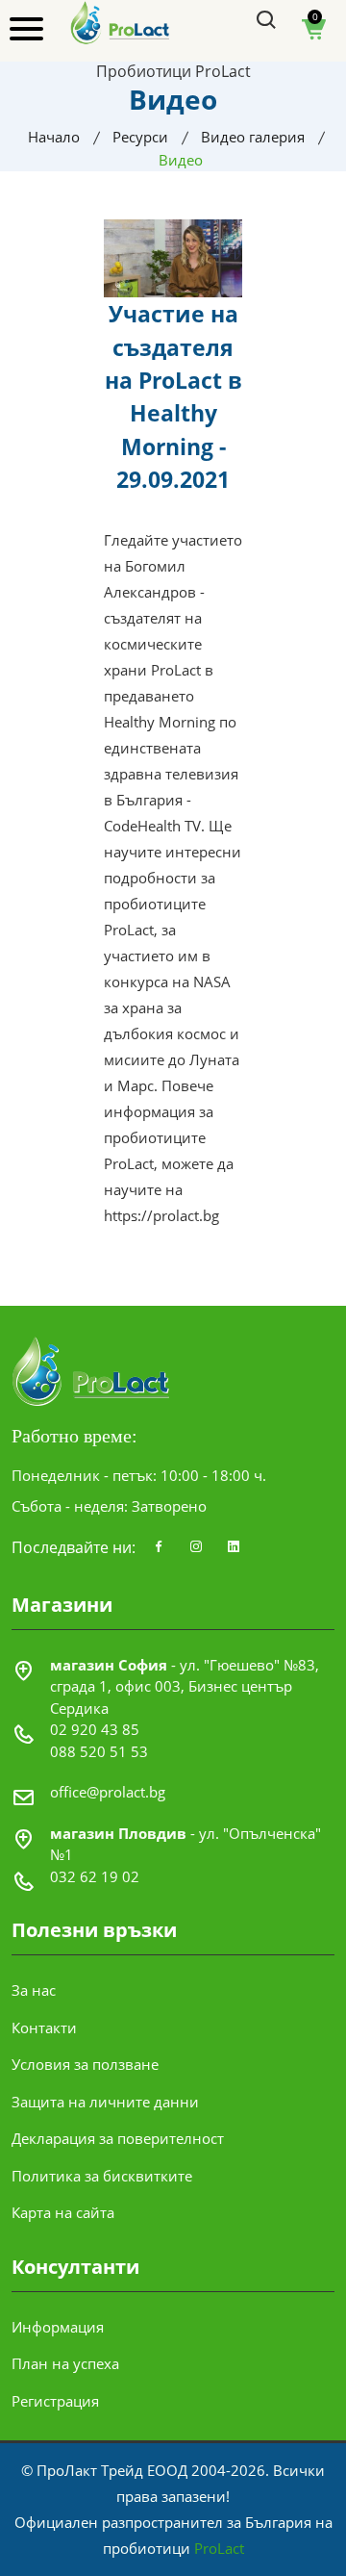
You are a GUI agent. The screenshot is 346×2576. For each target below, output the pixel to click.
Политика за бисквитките (102, 2176)
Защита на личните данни (105, 2102)
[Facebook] (159, 1547)
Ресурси (140, 137)
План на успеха (65, 2363)
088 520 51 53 (99, 1751)
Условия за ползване (85, 2064)
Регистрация (55, 2401)
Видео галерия (253, 137)
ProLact (219, 2548)
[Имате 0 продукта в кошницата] (314, 36)
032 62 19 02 (95, 1876)
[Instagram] (196, 1547)
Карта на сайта (63, 2212)
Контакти (44, 2028)
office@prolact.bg (108, 1792)
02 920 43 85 (95, 1729)
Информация (58, 2327)
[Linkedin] (234, 1547)
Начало (54, 137)
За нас (34, 1990)
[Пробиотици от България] (121, 21)
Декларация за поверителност (118, 2138)
